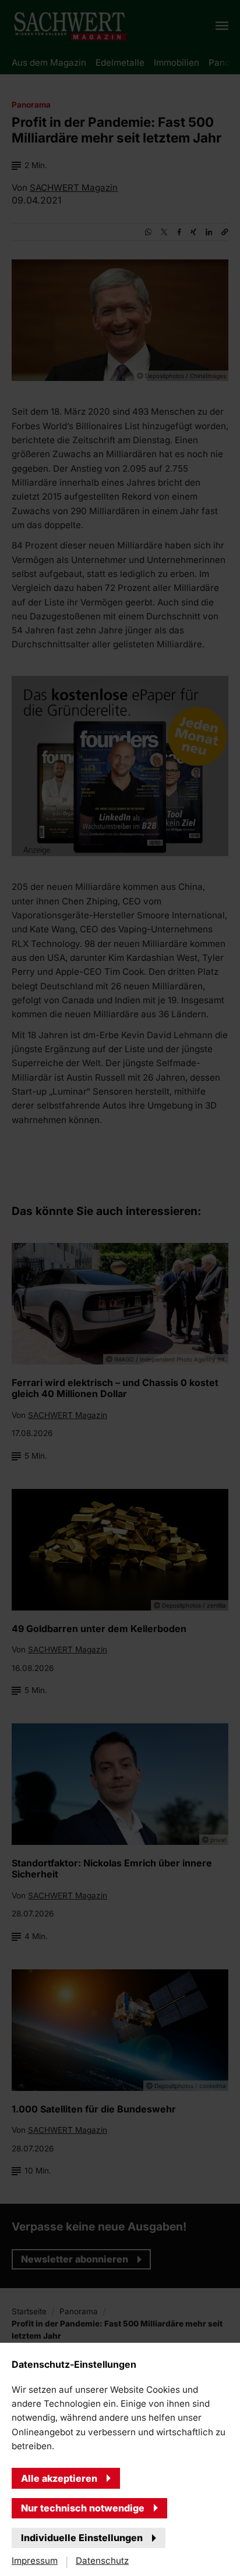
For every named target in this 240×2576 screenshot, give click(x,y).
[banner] (120, 1288)
